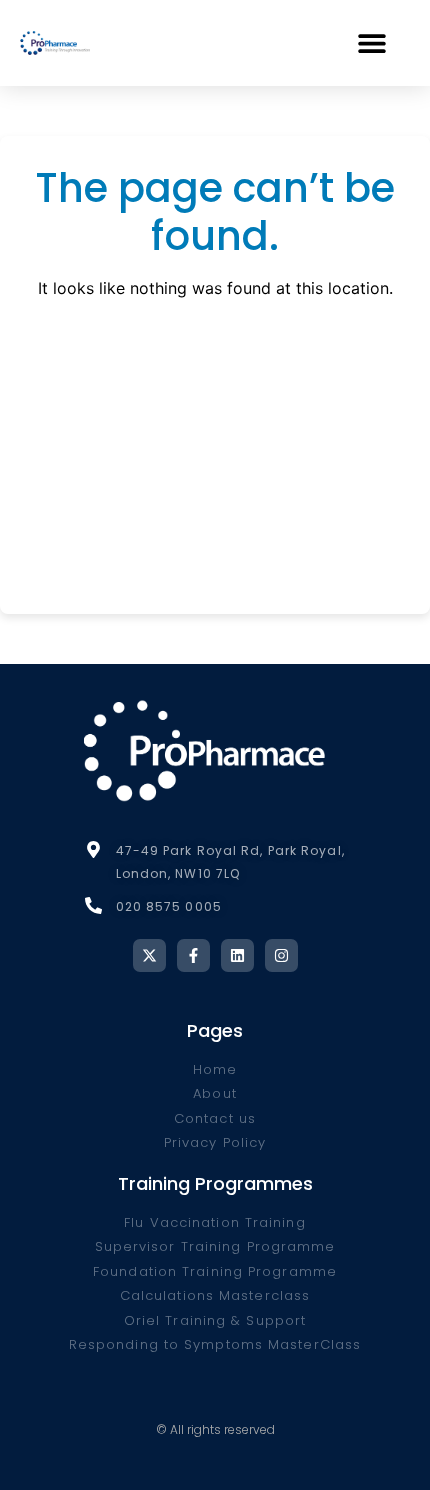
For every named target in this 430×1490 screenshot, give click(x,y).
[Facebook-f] (193, 955)
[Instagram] (281, 955)
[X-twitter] (149, 955)
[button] (371, 42)
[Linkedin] (237, 955)
